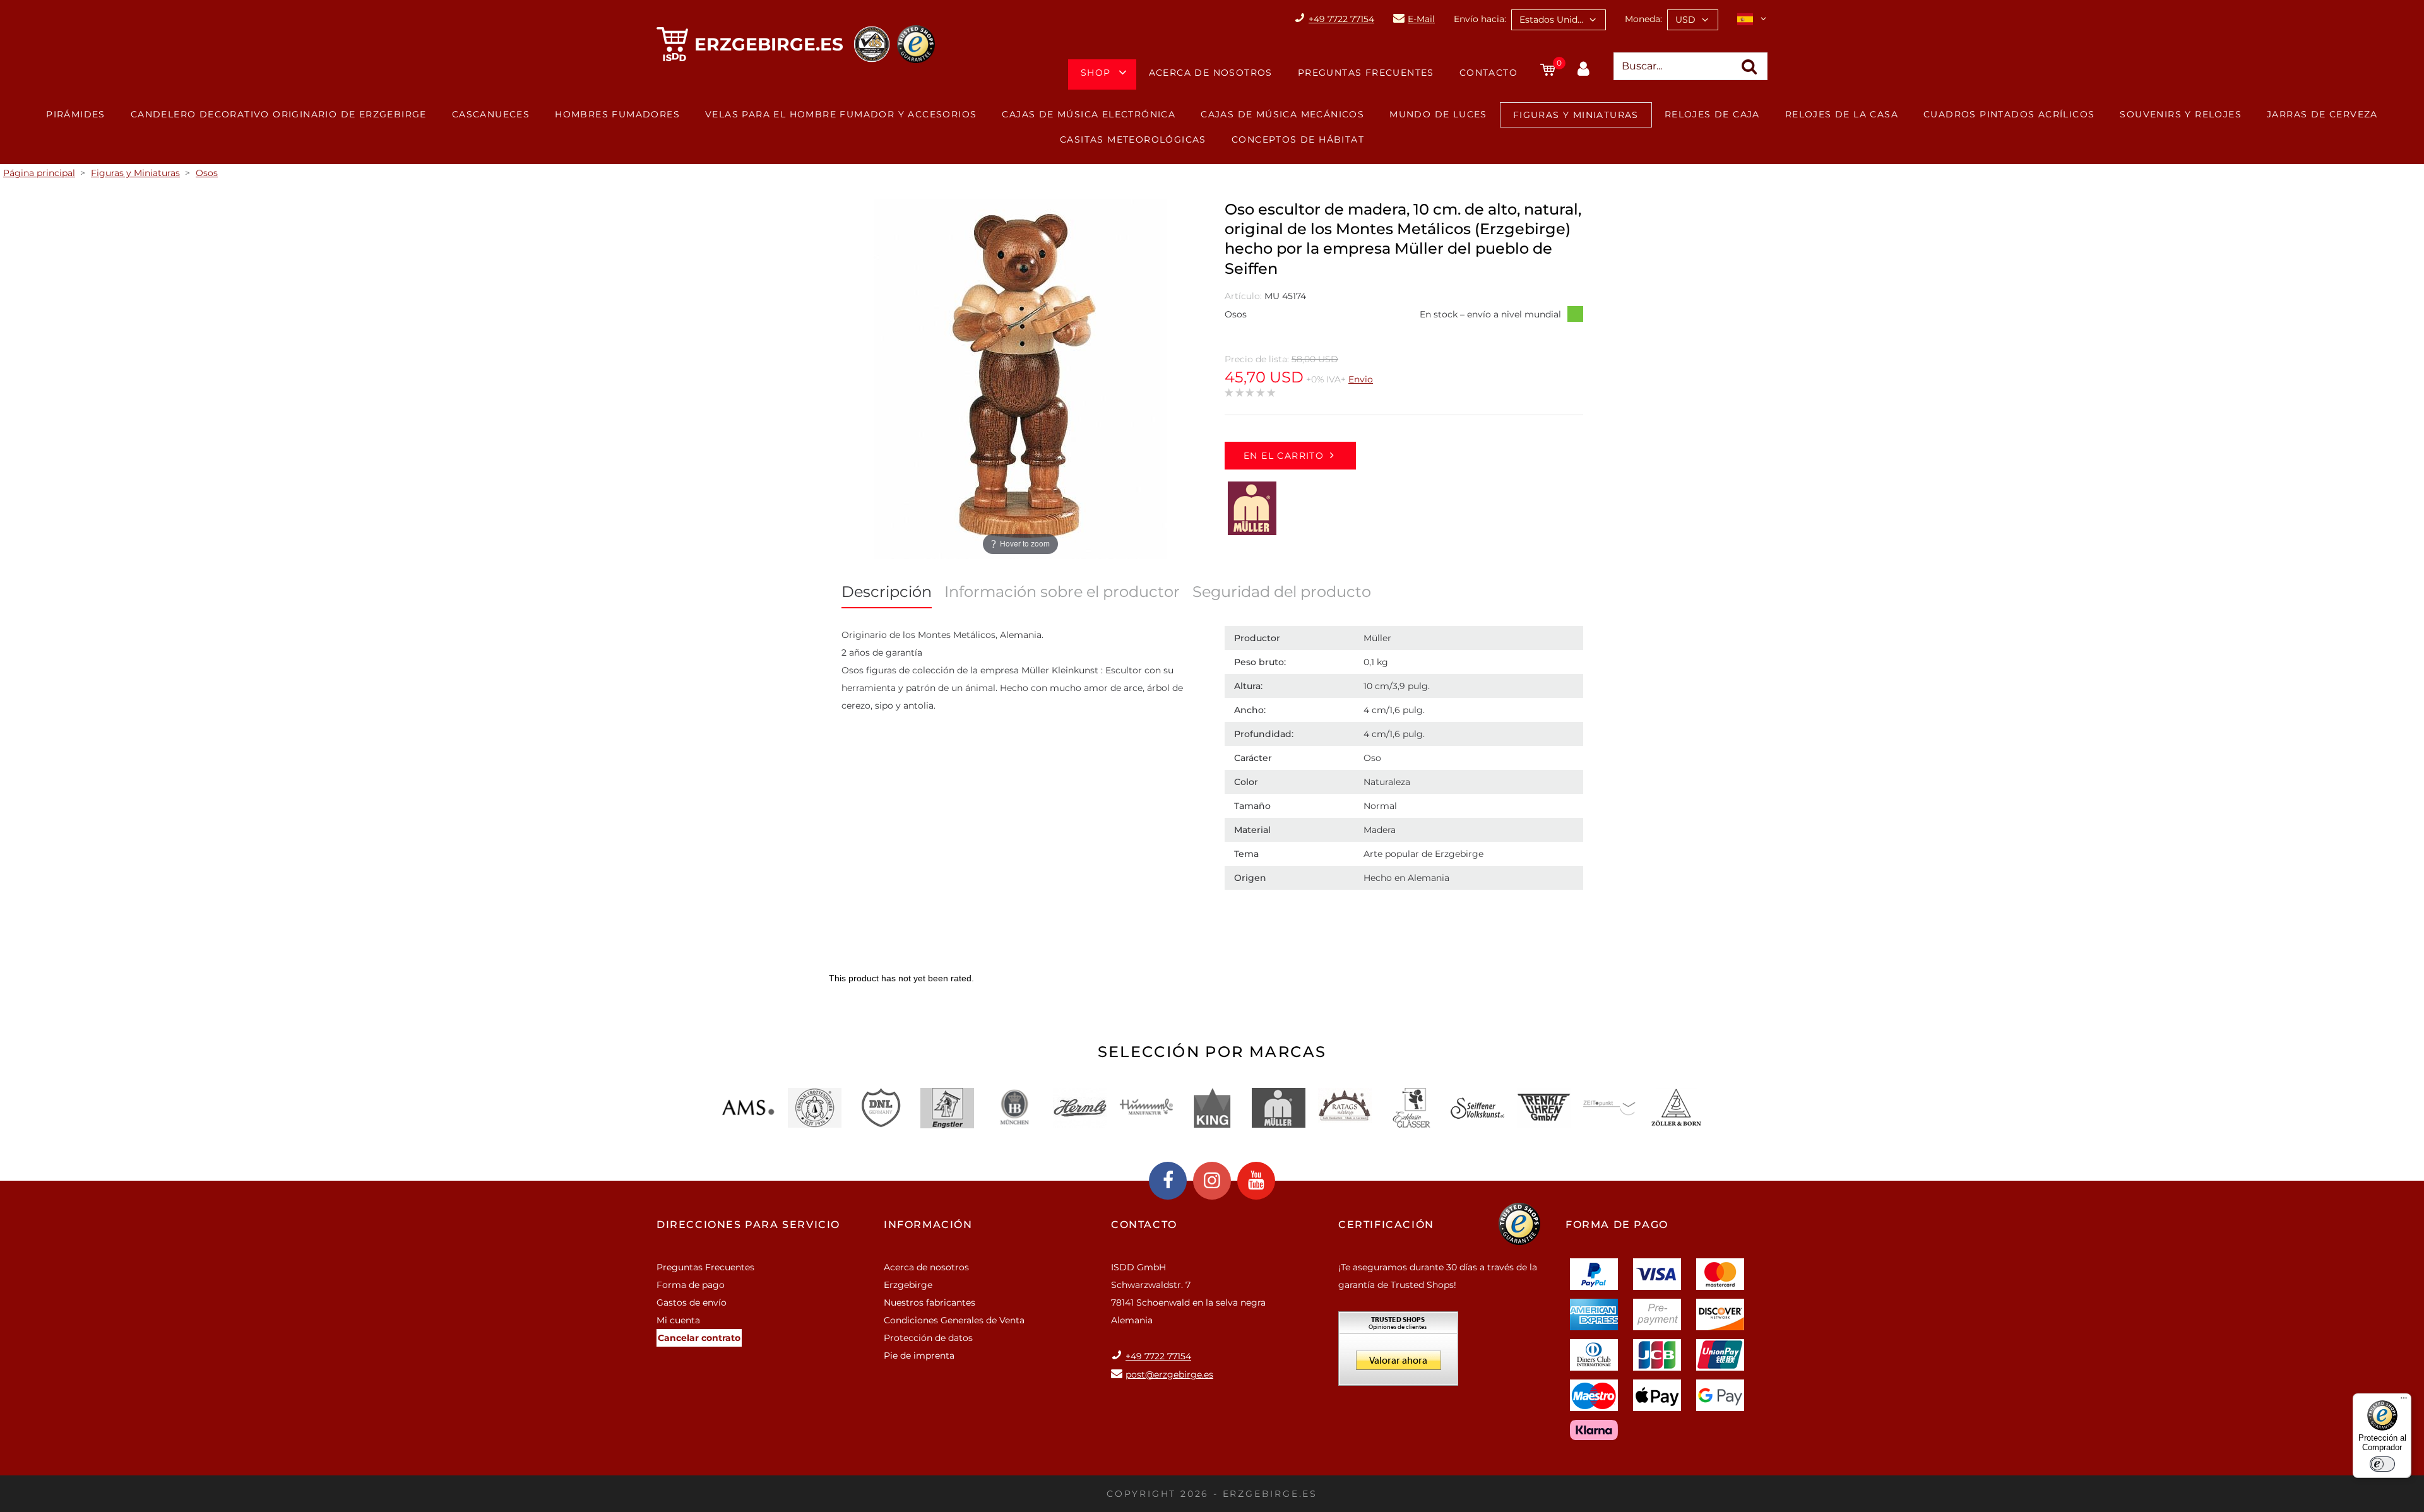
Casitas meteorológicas (1133, 139)
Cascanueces (491, 114)
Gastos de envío (692, 1302)
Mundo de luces (1438, 114)
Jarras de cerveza (2322, 114)
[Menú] (2404, 1401)
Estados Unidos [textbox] (1554, 20)
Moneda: (1643, 19)
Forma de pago (691, 1285)
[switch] (2382, 1464)
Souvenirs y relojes (2181, 114)
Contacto (1488, 73)
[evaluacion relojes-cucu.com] (1398, 1353)
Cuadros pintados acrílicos (2009, 114)
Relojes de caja (1712, 114)
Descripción (887, 592)
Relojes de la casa (1842, 114)
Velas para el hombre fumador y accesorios (841, 114)
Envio (1361, 379)
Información (928, 1225)
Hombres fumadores (617, 114)
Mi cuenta (678, 1320)
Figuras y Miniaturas (1576, 115)
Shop (1096, 73)
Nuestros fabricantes (930, 1302)
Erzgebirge (908, 1285)
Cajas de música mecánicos (1282, 114)
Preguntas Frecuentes (1366, 73)
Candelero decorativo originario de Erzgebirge (279, 114)
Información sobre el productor (1062, 592)
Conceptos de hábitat (1298, 139)
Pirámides (76, 114)
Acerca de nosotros (1211, 73)
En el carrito (1284, 456)
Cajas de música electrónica (1089, 114)
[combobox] (1559, 20)
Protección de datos (928, 1338)
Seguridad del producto (1282, 592)
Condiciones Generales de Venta (954, 1320)
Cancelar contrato (699, 1338)
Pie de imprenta (919, 1355)
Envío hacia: (1480, 19)
